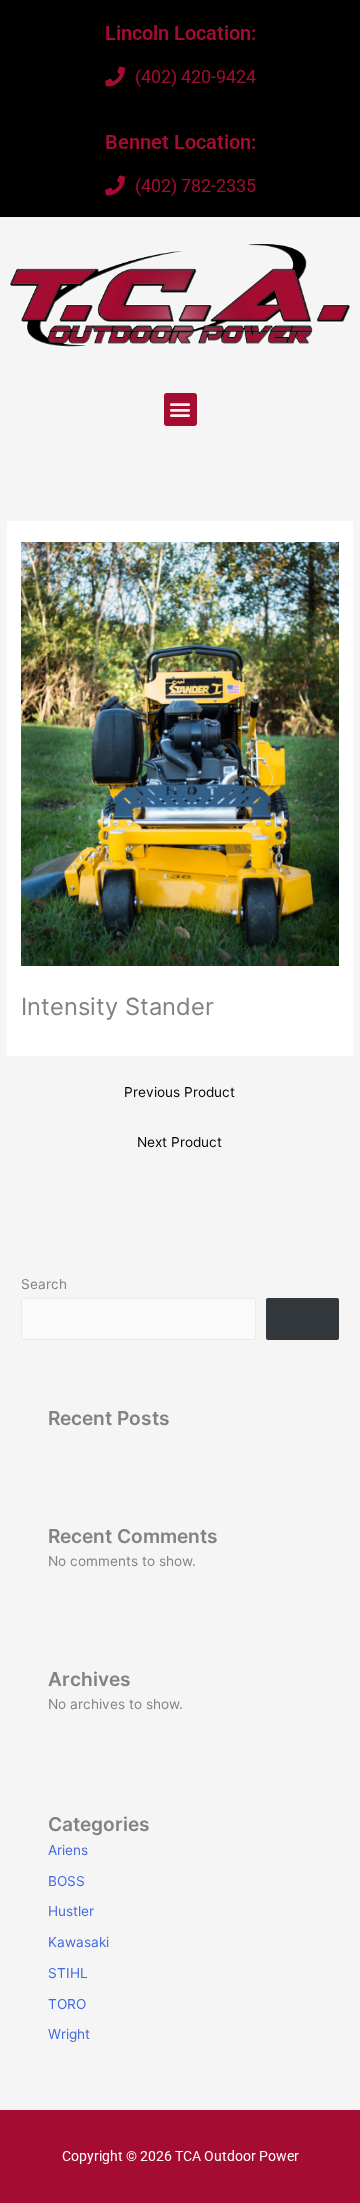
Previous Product (179, 1092)
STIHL (68, 1973)
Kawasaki (78, 1942)
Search (44, 1284)
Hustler (71, 1911)
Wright (69, 2034)
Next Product (179, 1142)
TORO (67, 2004)
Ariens (68, 1850)
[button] (180, 409)
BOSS (66, 1881)
